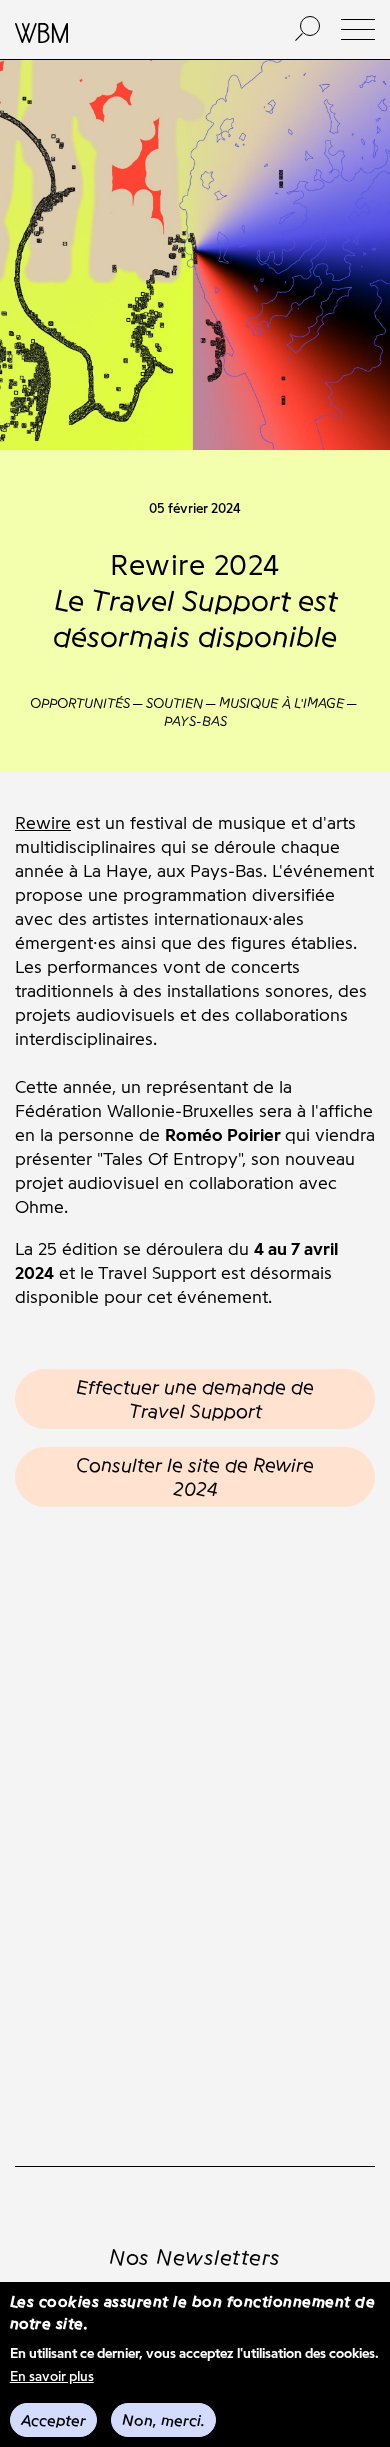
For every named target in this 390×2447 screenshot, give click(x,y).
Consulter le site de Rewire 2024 (195, 1477)
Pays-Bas (195, 721)
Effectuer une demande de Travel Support (195, 1399)
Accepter (53, 2420)
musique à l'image (281, 703)
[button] (358, 29)
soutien (174, 703)
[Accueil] (133, 30)
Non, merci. (163, 2420)
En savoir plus (52, 2376)
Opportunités (80, 703)
